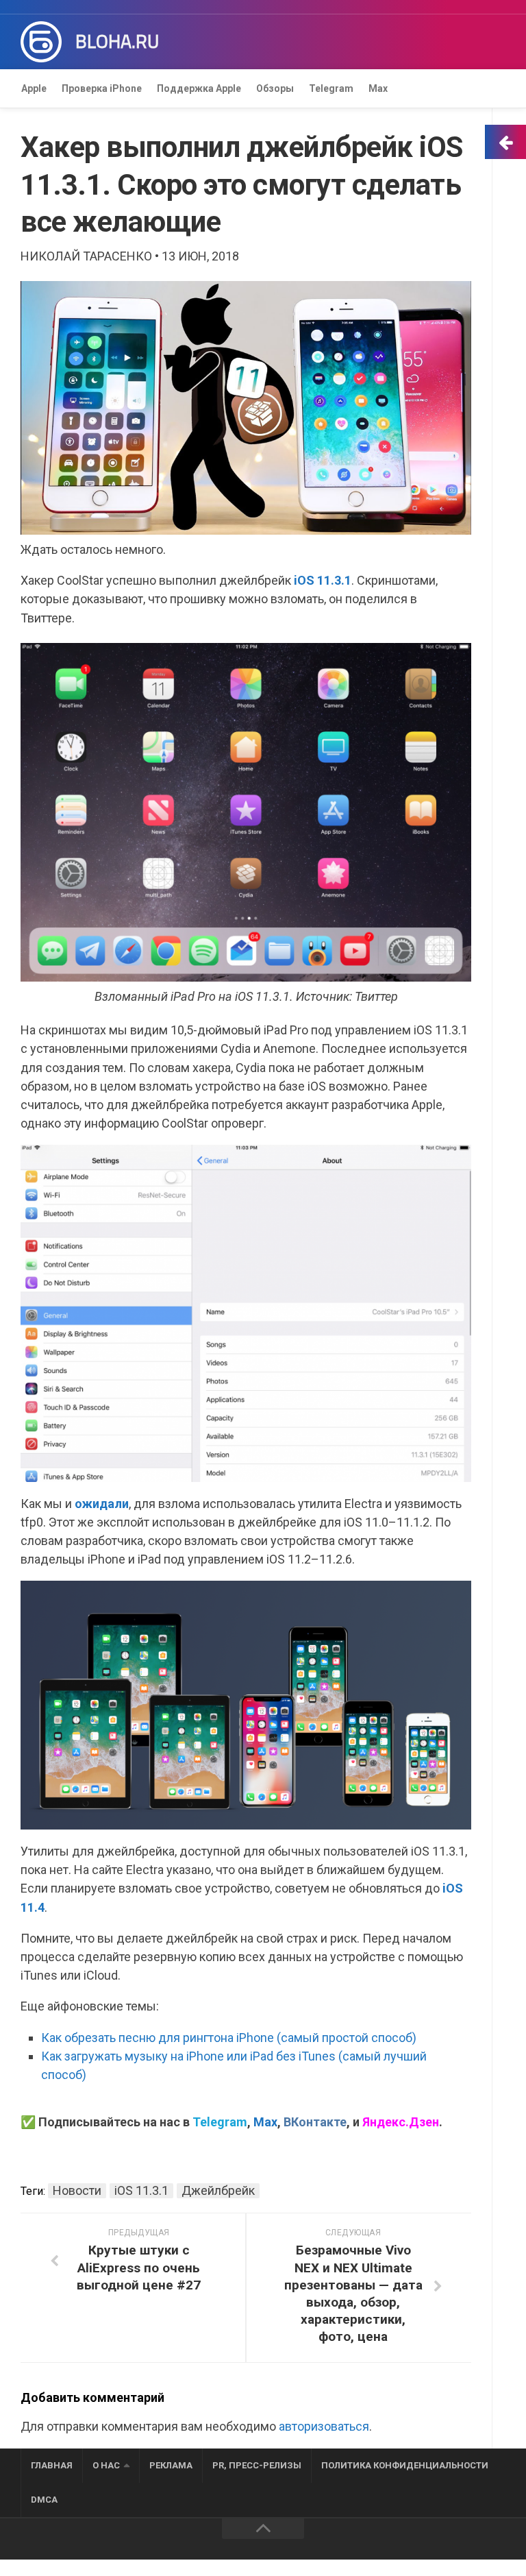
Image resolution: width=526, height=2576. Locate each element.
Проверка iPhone (102, 88)
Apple (34, 88)
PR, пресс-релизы (257, 2465)
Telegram (331, 88)
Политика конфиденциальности (405, 2465)
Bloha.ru (117, 42)
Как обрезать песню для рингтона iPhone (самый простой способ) (229, 2038)
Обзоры (275, 88)
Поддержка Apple (199, 88)
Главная (52, 2465)
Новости (77, 2190)
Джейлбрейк (218, 2190)
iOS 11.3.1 (323, 580)
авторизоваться (324, 2426)
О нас (106, 2465)
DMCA (44, 2500)
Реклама (171, 2465)
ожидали (102, 1504)
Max (378, 88)
